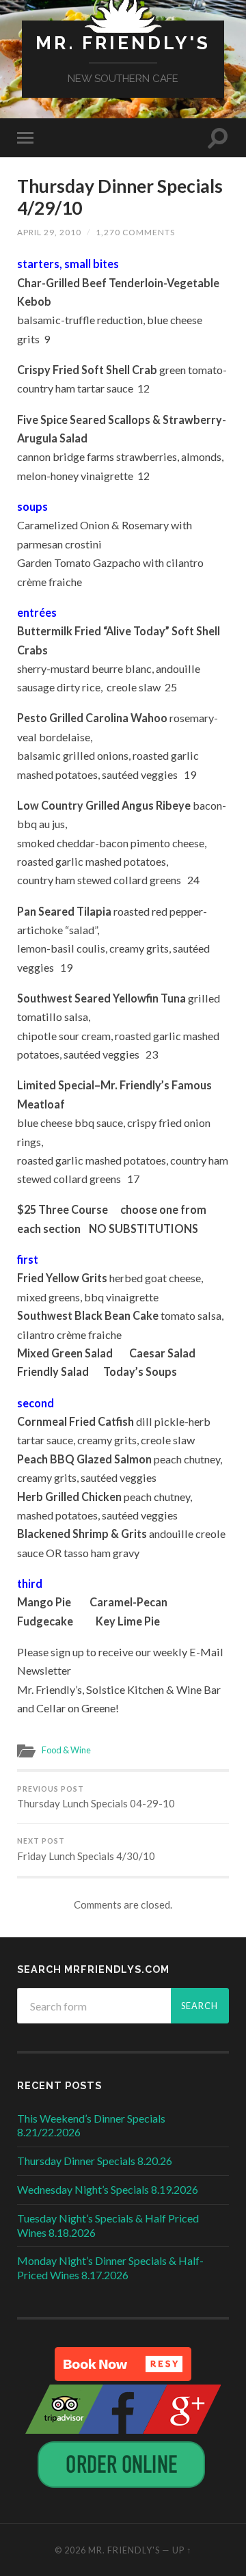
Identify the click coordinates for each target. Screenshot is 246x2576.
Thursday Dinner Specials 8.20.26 (95, 2161)
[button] (123, 2364)
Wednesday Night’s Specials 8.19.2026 (108, 2189)
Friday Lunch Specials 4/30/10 (86, 1849)
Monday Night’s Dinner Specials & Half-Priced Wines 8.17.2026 (110, 2268)
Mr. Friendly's (123, 43)
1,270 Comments (135, 232)
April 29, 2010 (49, 232)
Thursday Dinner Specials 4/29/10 (120, 197)
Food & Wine (66, 1750)
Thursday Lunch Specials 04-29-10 (96, 1797)
